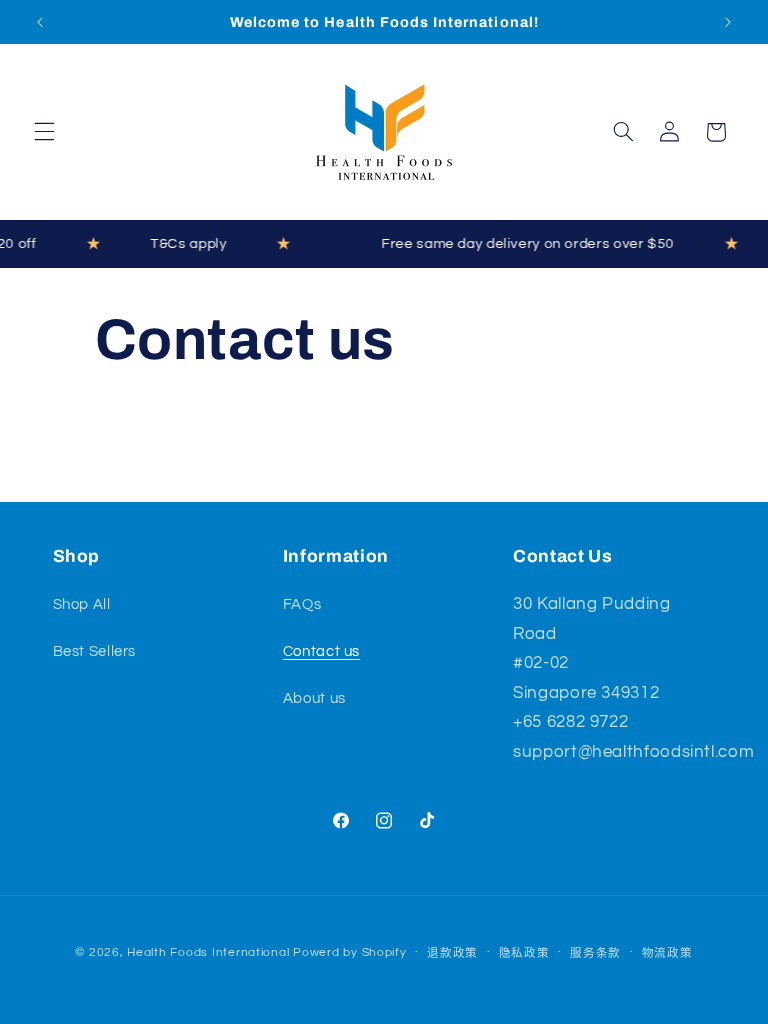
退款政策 (452, 953)
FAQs (302, 604)
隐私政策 (524, 953)
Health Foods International (208, 952)
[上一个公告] (40, 22)
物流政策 (667, 953)
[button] (44, 132)
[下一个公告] (728, 22)
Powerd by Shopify (350, 952)
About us (314, 698)
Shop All (82, 604)
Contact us (321, 651)
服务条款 (595, 953)
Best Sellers (95, 651)
